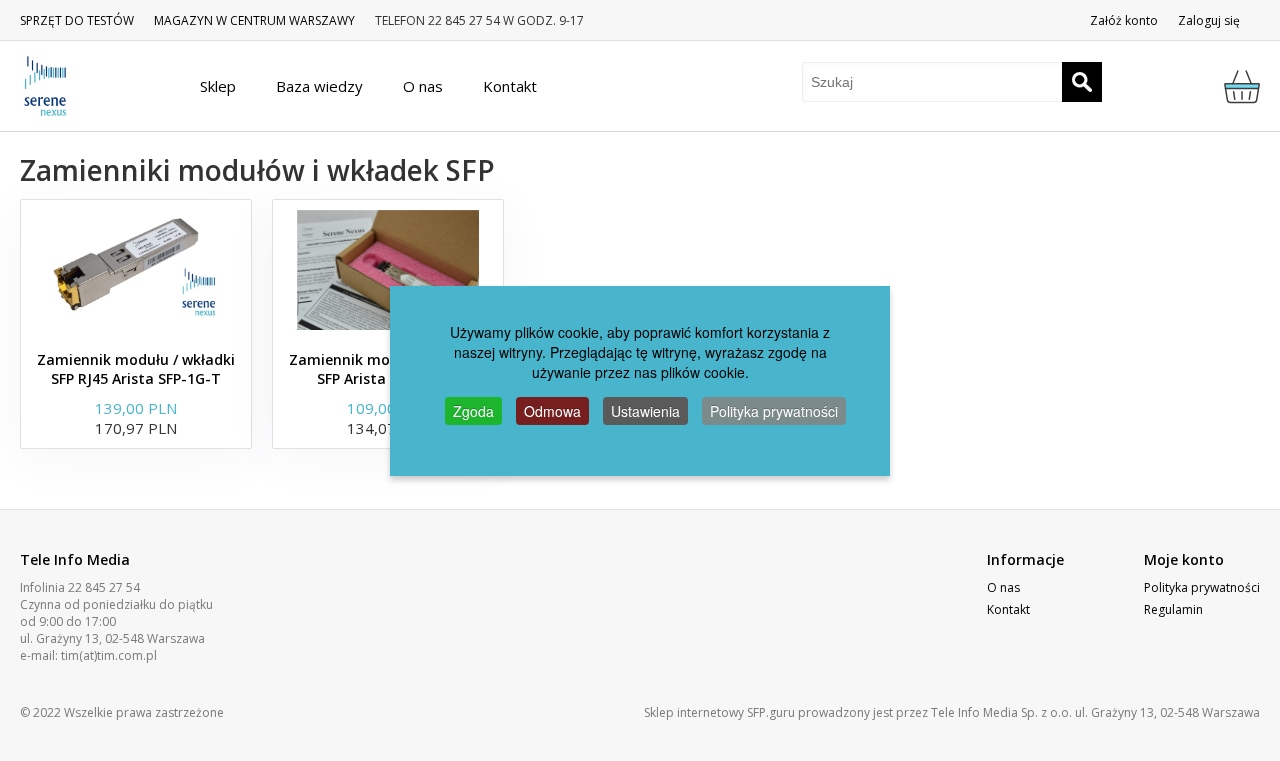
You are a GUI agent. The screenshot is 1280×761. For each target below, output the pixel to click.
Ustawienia (645, 411)
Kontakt (1008, 609)
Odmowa (552, 411)
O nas (1003, 587)
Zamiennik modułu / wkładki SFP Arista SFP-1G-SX (388, 369)
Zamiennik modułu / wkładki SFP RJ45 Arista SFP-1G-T (136, 369)
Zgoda (473, 411)
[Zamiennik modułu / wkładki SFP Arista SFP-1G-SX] (388, 270)
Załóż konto (1124, 20)
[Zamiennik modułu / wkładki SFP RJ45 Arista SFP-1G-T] (136, 270)
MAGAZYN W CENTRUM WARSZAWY (254, 20)
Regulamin (1173, 609)
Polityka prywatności (1202, 587)
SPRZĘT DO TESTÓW (77, 20)
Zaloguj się (1209, 20)
